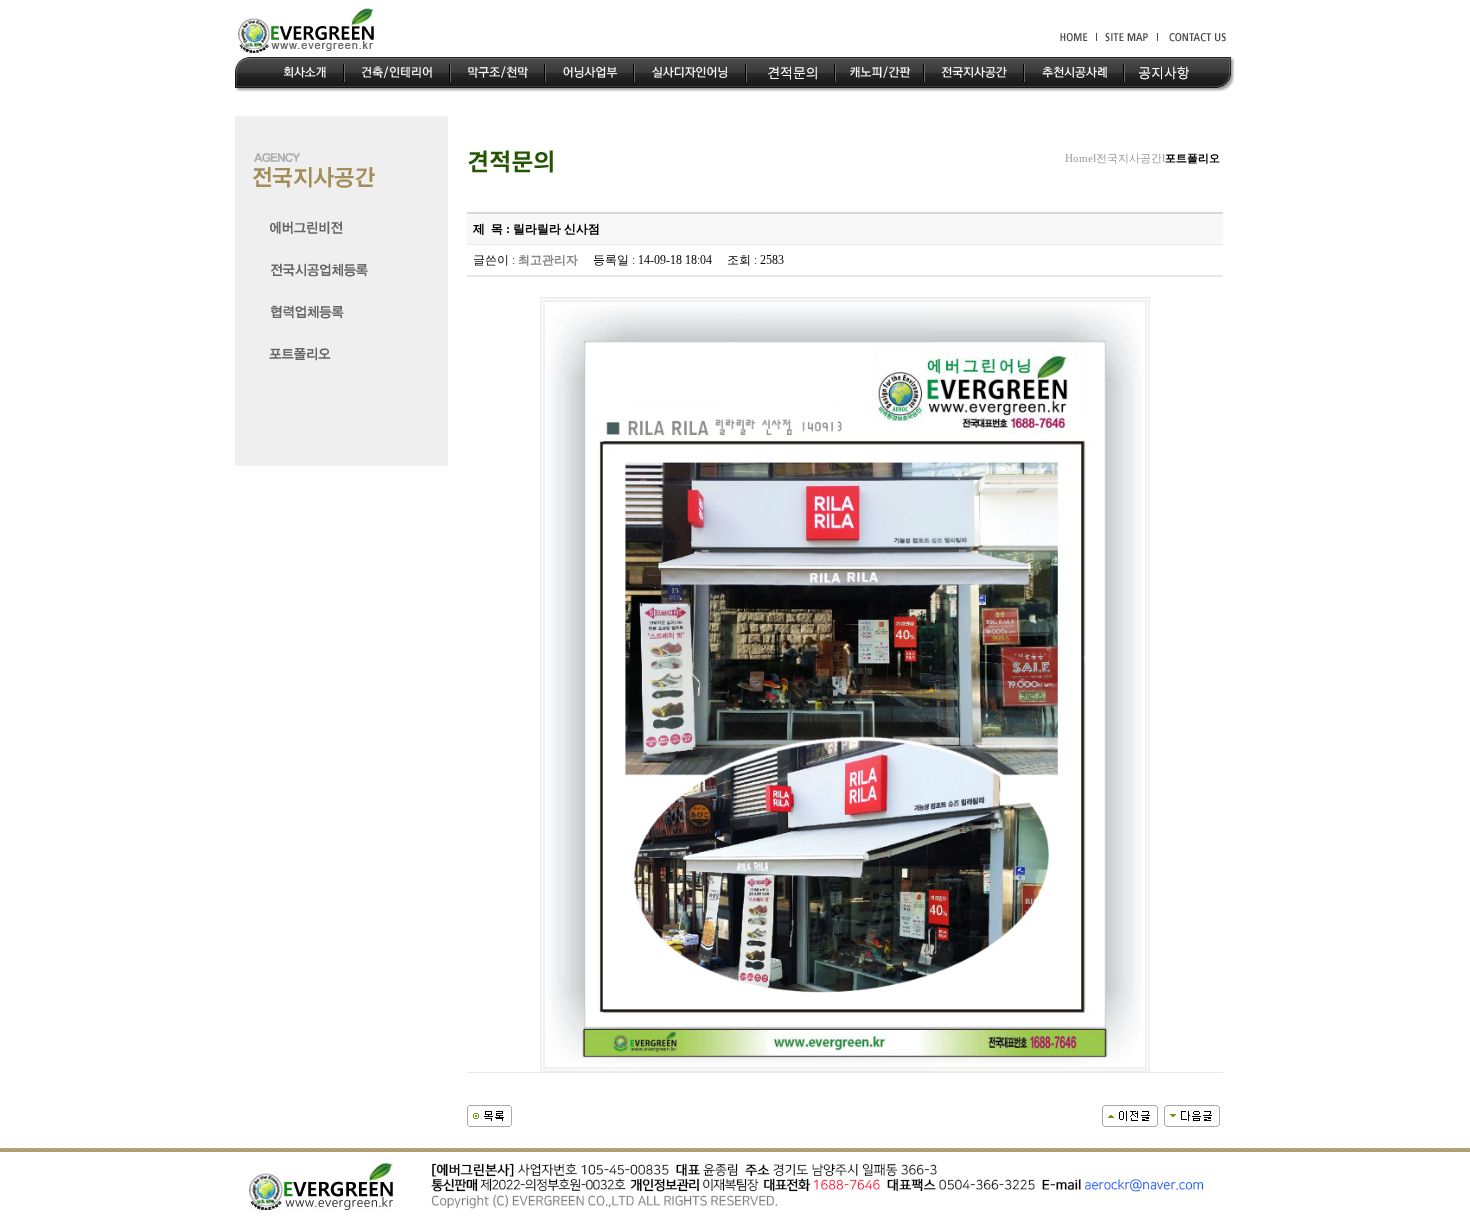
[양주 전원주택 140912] (1192, 1114)
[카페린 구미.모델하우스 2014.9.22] (1130, 1114)
